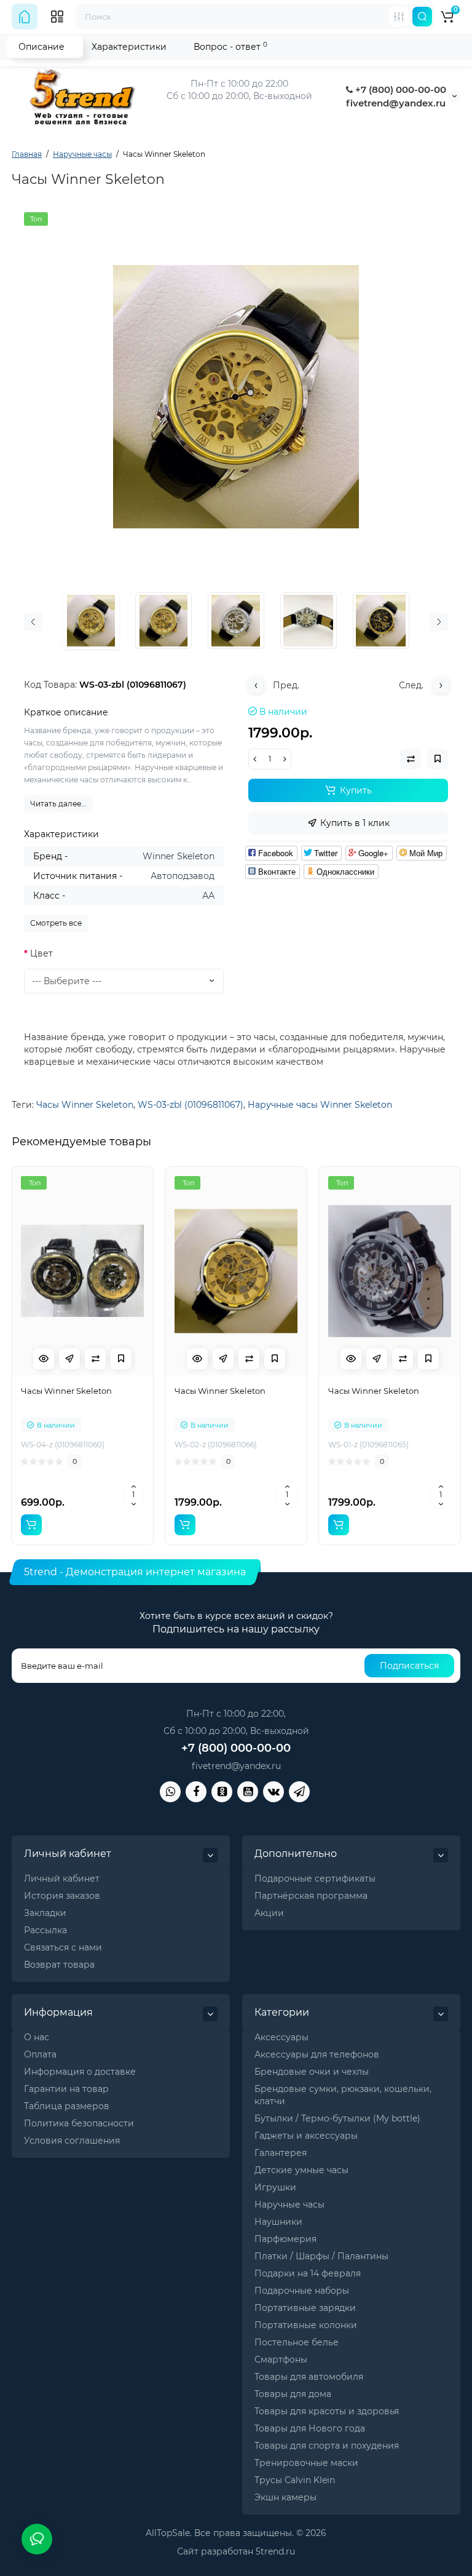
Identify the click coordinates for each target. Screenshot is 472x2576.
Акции (269, 1913)
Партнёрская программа (311, 1896)
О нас (37, 2037)
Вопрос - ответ (230, 46)
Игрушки (275, 2187)
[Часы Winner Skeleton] (236, 397)
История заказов (62, 1896)
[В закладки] (121, 1359)
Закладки (45, 1913)
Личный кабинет (62, 1878)
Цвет (41, 953)
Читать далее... (58, 804)
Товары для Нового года (310, 2428)
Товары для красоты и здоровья (327, 2411)
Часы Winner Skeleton (85, 1105)
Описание (41, 47)
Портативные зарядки (305, 2308)
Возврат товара (59, 1965)
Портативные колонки (306, 2325)
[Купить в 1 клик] (69, 1359)
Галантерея (281, 2153)
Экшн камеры (285, 2497)
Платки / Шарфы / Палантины (321, 2256)
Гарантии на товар (66, 2089)
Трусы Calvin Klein (295, 2480)
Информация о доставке (80, 2072)
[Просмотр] (44, 1359)
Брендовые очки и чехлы (312, 2072)
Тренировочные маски (306, 2463)
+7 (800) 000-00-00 (399, 89)
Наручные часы (289, 2204)
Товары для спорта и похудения (327, 2446)
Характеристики (129, 47)
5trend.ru (275, 2551)
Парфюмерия (285, 2239)
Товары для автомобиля (309, 2377)
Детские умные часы (301, 2170)
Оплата (40, 2054)
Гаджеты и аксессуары (306, 2136)
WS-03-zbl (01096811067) (191, 1105)
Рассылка (45, 1930)
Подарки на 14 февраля (308, 2273)
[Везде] (399, 17)
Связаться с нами (63, 1947)
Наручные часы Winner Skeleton (320, 1105)
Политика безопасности (79, 2123)
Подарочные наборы (302, 2291)
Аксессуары (281, 2037)
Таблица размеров (67, 2106)
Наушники (278, 2222)
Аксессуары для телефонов (317, 2054)
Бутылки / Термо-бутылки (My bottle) (337, 2118)
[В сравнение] (95, 1359)
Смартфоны (281, 2359)
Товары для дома (293, 2394)
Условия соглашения (72, 2141)
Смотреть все (56, 923)
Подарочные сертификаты (315, 1878)
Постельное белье (297, 2342)
